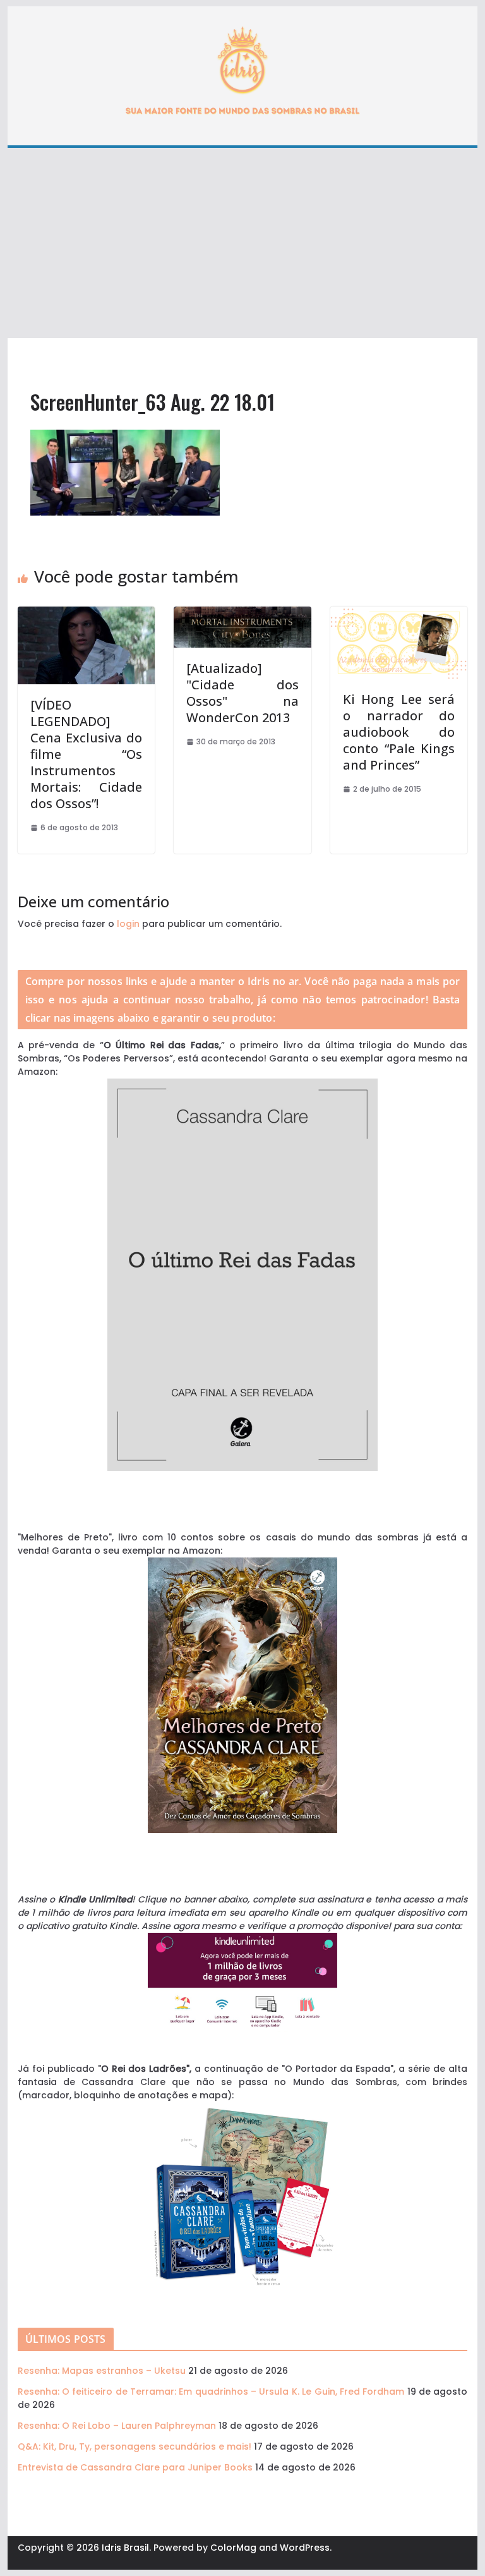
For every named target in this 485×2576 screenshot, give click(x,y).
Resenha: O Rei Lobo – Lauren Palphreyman (117, 2426)
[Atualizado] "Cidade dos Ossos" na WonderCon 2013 (242, 693)
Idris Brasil (125, 2548)
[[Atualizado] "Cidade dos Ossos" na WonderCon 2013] (242, 613)
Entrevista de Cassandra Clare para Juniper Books (135, 2467)
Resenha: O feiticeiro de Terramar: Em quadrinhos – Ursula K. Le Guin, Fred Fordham (211, 2392)
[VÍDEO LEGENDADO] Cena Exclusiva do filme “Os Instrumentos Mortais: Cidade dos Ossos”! (87, 754)
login (128, 924)
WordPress (305, 2548)
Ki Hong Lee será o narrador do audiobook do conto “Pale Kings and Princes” (399, 732)
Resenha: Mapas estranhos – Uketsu (102, 2371)
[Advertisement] (243, 243)
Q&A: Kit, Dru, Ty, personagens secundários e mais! (135, 2446)
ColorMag (233, 2548)
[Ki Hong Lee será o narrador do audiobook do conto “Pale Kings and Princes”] (399, 613)
